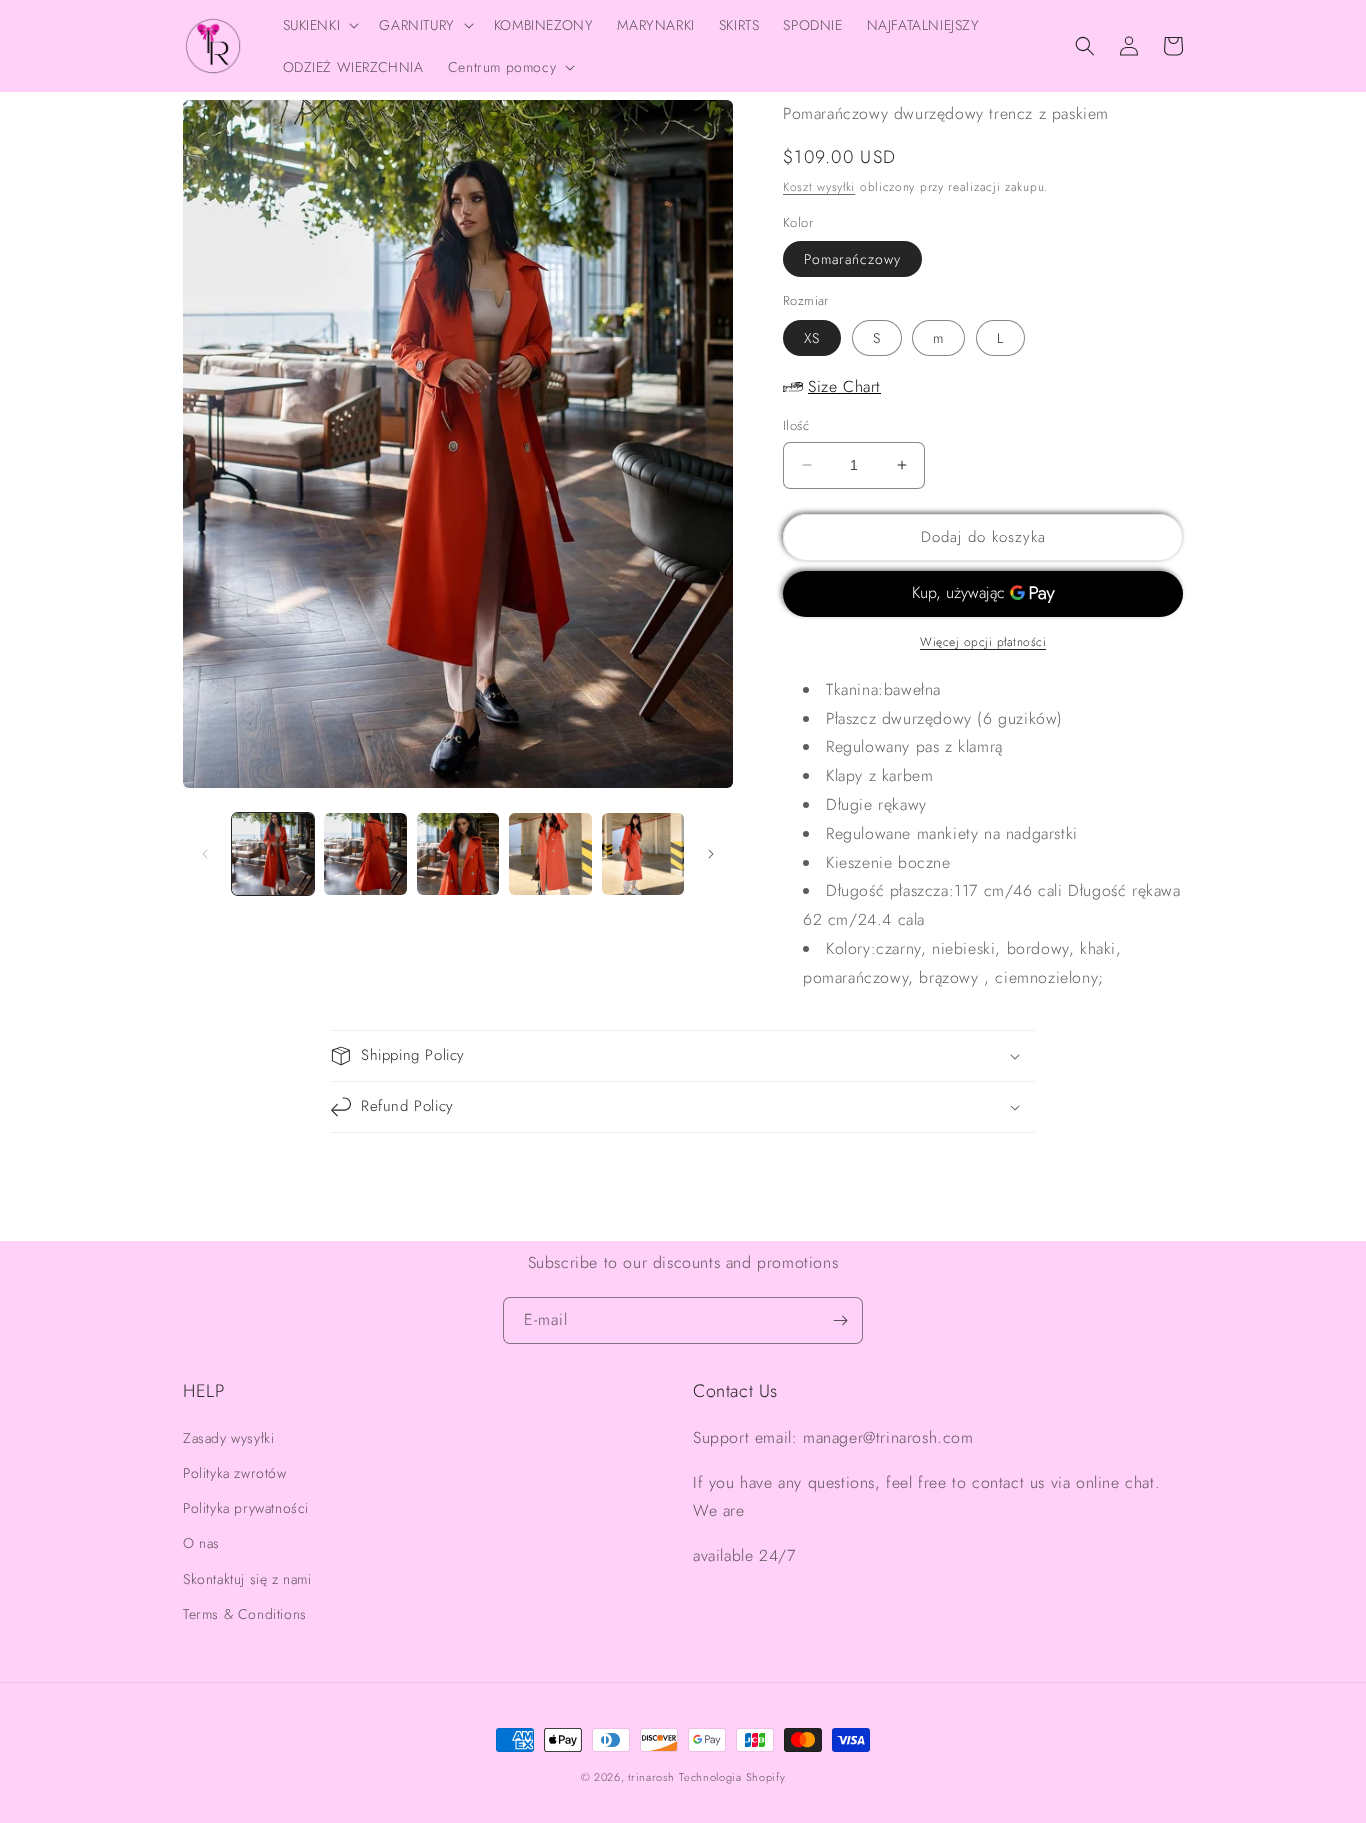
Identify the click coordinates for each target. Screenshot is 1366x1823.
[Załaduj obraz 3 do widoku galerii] (458, 854)
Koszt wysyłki (819, 187)
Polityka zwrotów (235, 1473)
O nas (201, 1543)
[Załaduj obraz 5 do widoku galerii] (643, 854)
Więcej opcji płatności (983, 642)
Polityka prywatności (246, 1508)
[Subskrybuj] (840, 1320)
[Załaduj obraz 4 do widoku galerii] (550, 854)
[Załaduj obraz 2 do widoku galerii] (365, 854)
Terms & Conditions (245, 1614)
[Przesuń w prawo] (711, 854)
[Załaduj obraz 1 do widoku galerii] (273, 854)
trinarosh (651, 1777)
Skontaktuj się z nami (247, 1579)
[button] (319, 25)
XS (812, 338)
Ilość (796, 425)
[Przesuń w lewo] (205, 854)
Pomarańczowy (852, 259)
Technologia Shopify (732, 1777)
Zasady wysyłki (228, 1438)
